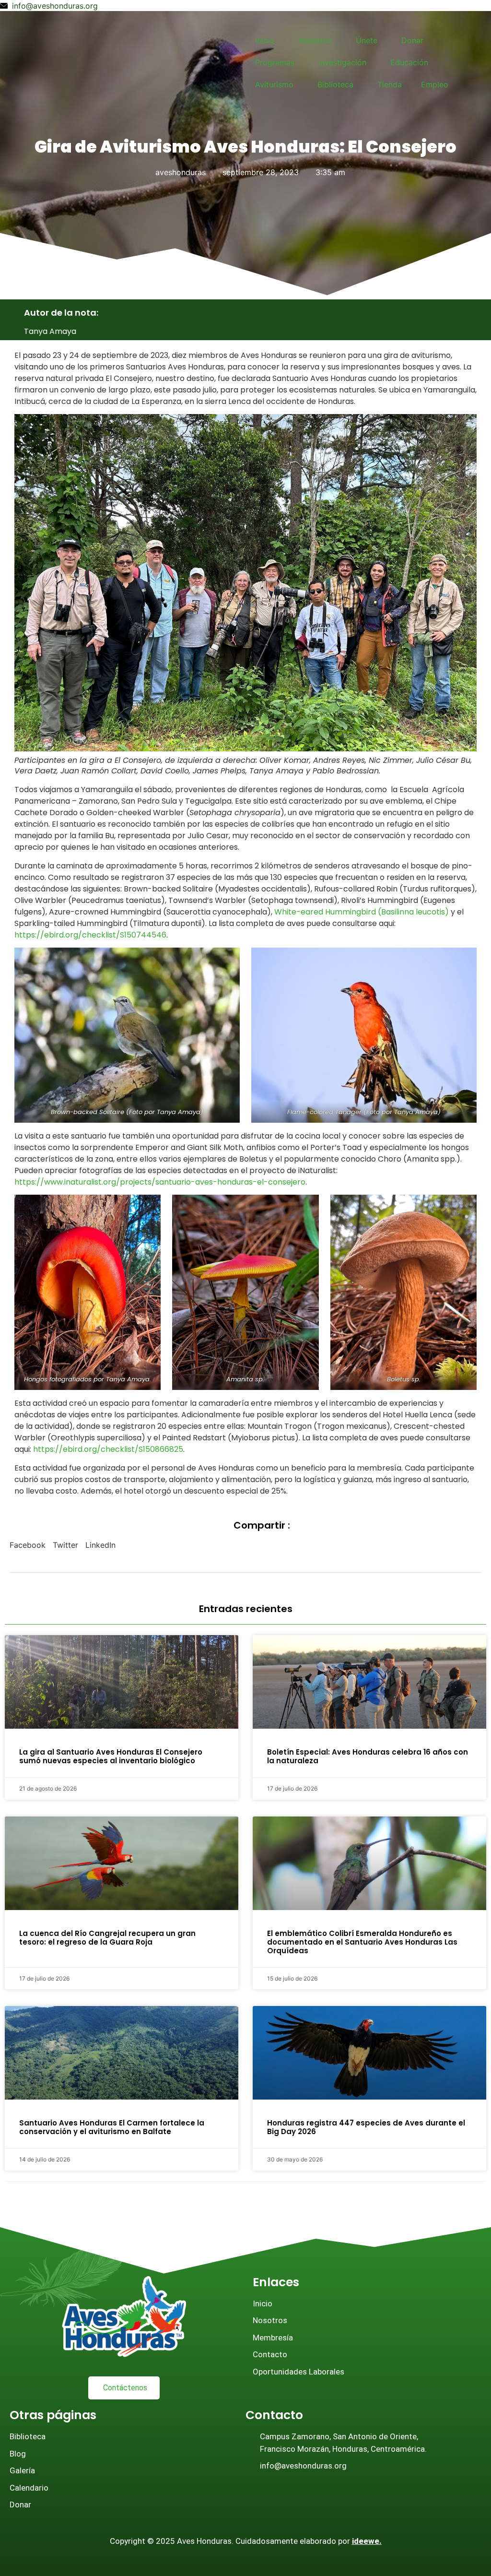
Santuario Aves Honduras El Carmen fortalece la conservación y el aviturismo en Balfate (112, 2127)
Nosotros (315, 40)
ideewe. (367, 2541)
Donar (412, 40)
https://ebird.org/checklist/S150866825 (108, 1449)
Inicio (265, 40)
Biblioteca (335, 84)
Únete (367, 40)
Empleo (435, 84)
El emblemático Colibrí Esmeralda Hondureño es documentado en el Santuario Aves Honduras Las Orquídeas (362, 1942)
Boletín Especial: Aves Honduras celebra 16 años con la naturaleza (368, 1756)
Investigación (342, 62)
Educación (409, 62)
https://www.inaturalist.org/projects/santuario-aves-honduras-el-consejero (160, 1182)
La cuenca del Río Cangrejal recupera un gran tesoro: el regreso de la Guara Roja (107, 1938)
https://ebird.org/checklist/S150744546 (90, 935)
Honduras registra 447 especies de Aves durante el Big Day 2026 (366, 2127)
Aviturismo (274, 84)
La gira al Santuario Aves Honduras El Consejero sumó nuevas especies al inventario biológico (111, 1756)
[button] (28, 1545)
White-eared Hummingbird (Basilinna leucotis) (362, 912)
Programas (275, 62)
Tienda (390, 84)
